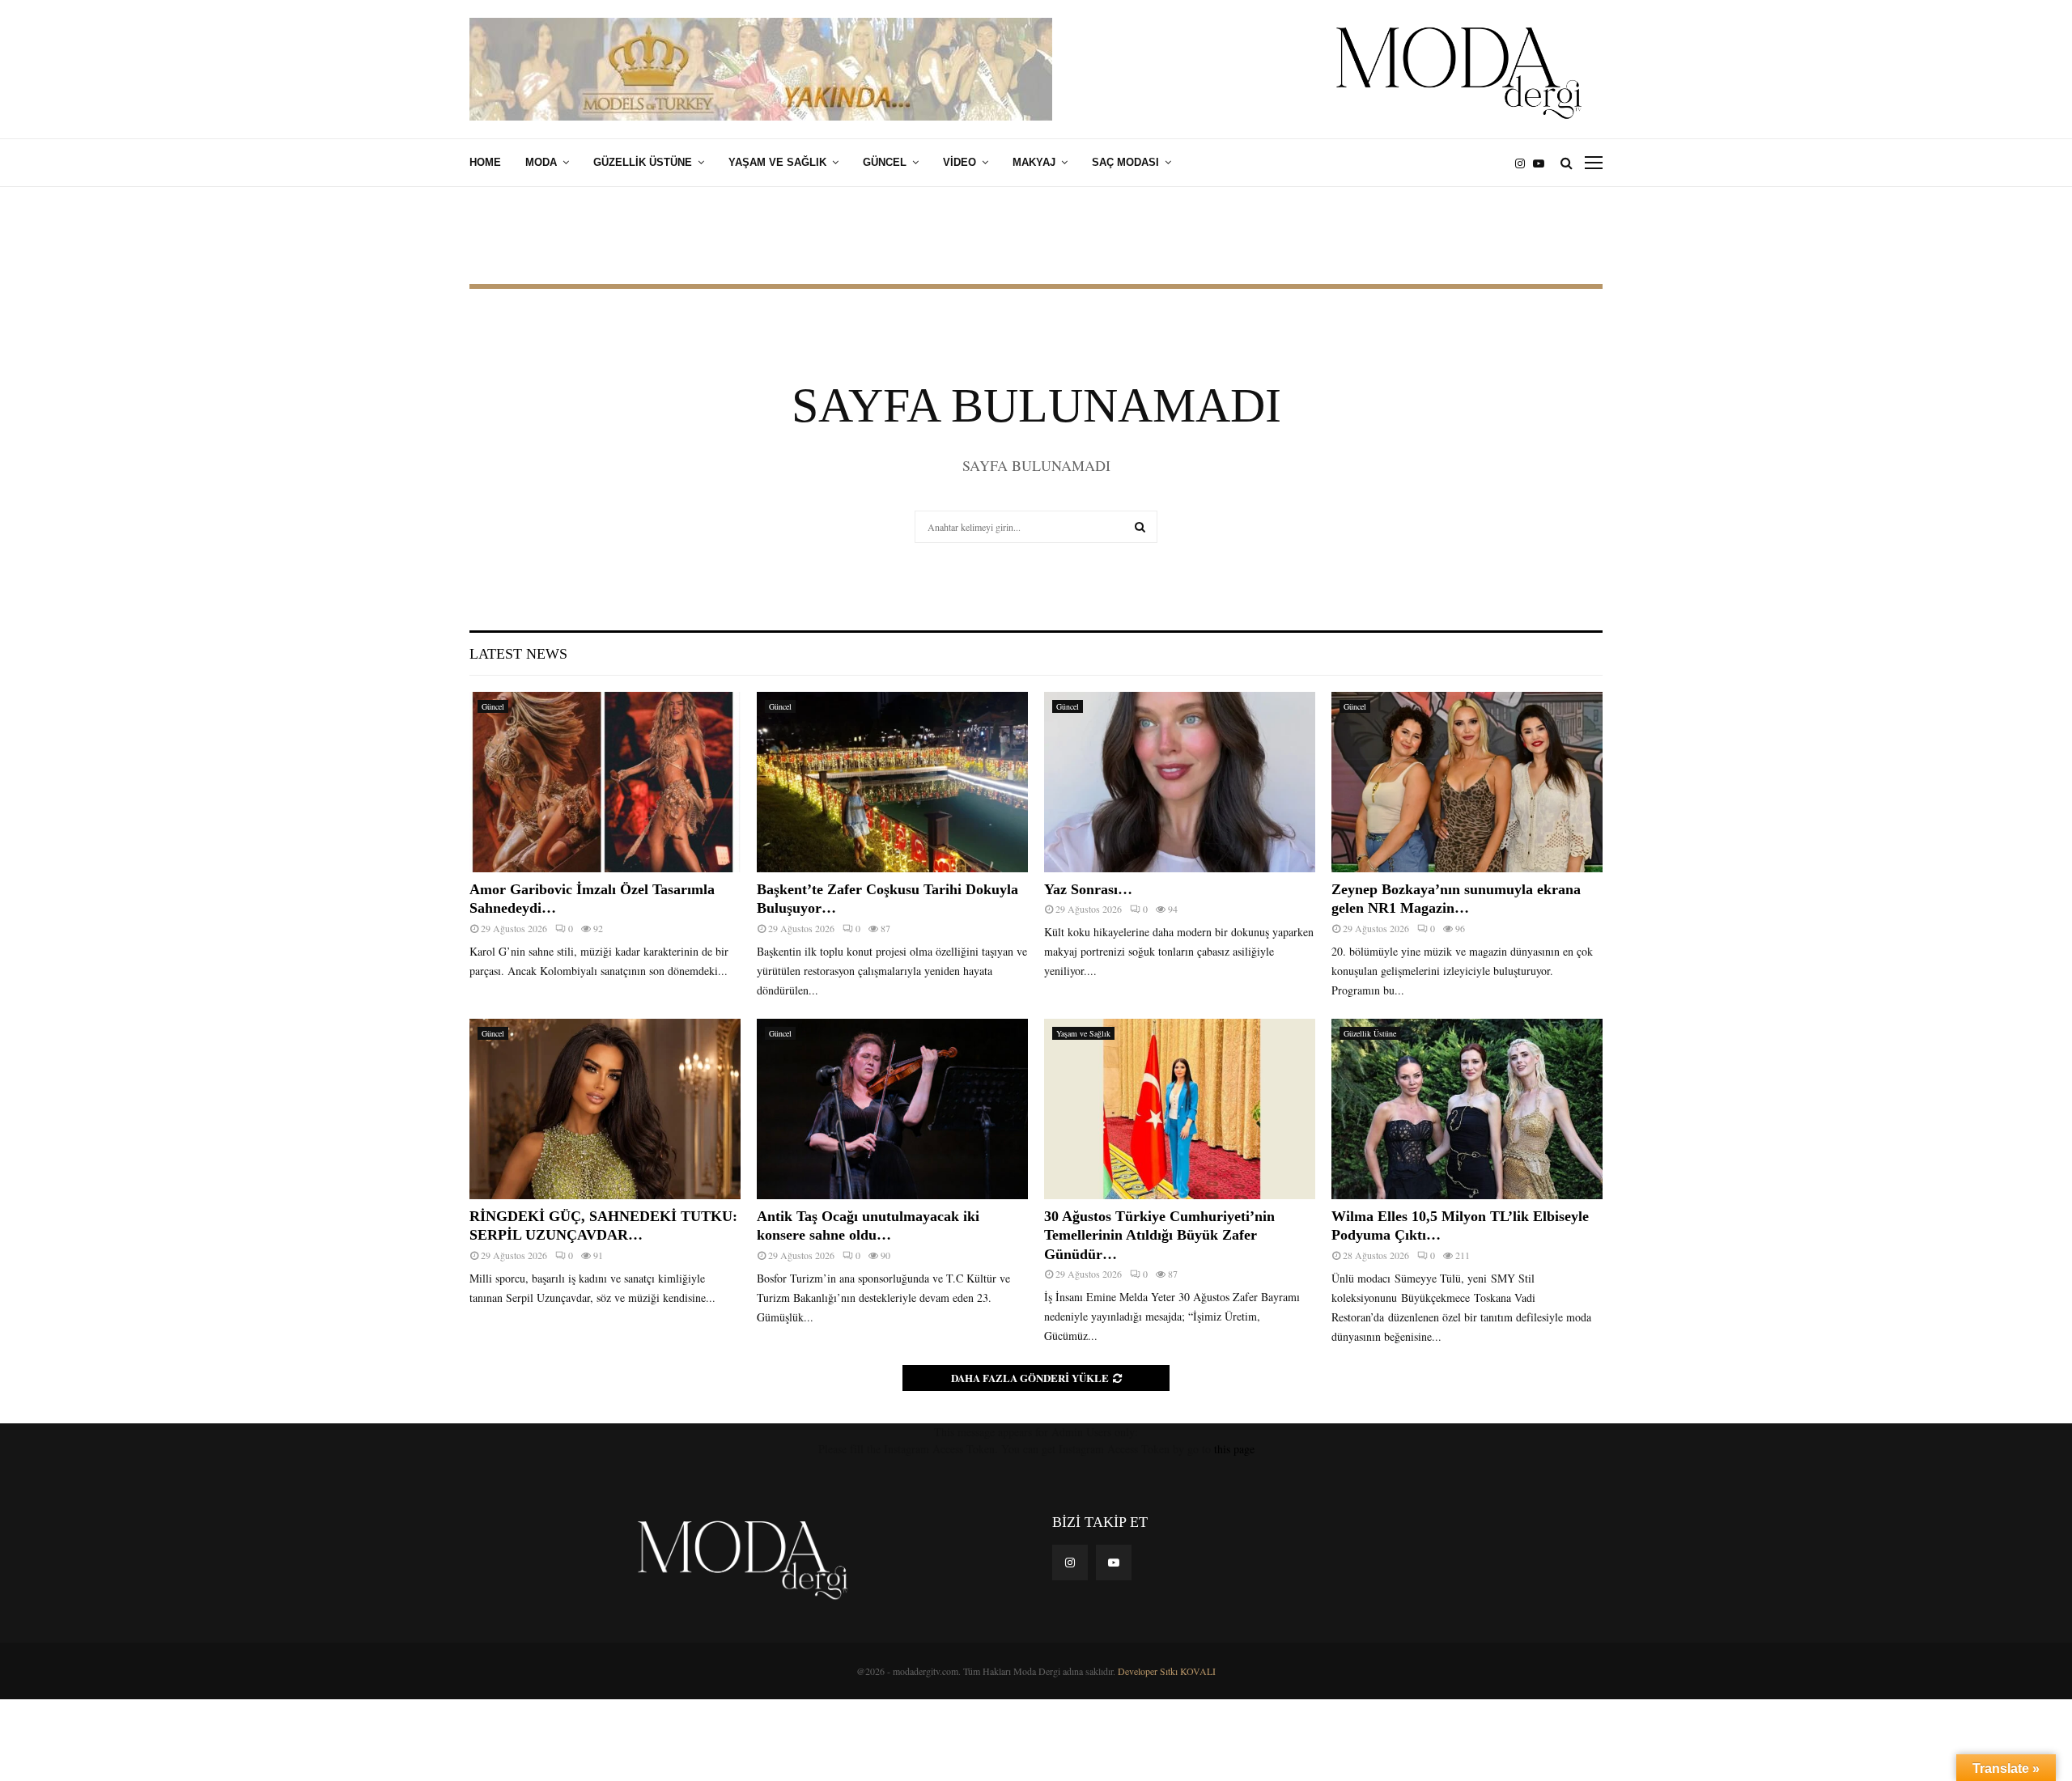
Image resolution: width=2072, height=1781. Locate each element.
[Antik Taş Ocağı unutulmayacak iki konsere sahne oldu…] (892, 1109)
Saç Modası (1125, 162)
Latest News (518, 654)
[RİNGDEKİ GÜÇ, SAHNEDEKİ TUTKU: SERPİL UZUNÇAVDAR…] (605, 1109)
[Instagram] (1524, 163)
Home (485, 162)
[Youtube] (1543, 163)
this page (1234, 1449)
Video (960, 162)
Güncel (885, 162)
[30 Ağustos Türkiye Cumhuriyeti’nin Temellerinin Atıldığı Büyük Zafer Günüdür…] (1180, 1109)
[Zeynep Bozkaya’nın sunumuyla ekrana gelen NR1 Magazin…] (1467, 782)
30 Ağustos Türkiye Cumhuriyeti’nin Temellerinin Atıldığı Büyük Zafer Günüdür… (1159, 1235)
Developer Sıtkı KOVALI (1167, 1671)
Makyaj (1034, 162)
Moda (541, 162)
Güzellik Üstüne (643, 162)
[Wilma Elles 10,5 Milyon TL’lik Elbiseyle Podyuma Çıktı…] (1467, 1109)
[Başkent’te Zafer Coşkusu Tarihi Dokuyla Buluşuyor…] (892, 782)
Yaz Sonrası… (1088, 889)
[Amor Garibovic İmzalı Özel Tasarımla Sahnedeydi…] (605, 782)
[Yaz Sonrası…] (1180, 782)
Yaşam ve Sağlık (777, 162)
